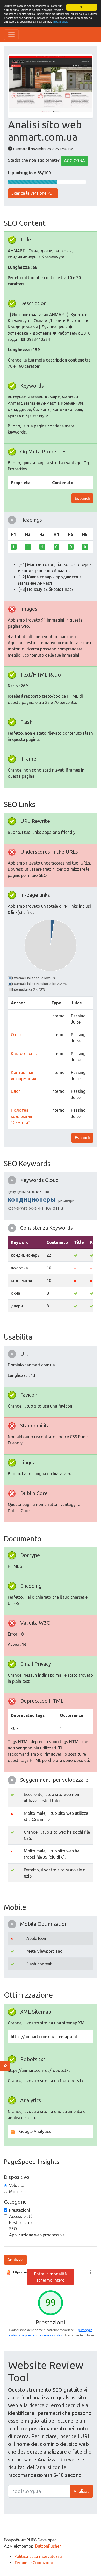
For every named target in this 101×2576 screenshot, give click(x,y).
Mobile (15, 2192)
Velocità (17, 2185)
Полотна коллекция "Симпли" (21, 1116)
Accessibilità (21, 2216)
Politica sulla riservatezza (38, 2556)
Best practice (21, 2222)
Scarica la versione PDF (33, 193)
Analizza (15, 2260)
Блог (16, 1091)
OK (82, 7)
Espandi (82, 498)
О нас (16, 1035)
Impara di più (60, 22)
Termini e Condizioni (34, 2563)
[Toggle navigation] (11, 35)
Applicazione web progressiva (37, 2235)
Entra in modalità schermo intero (51, 2277)
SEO (13, 2229)
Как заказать (24, 1054)
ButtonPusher (48, 2546)
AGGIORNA (74, 161)
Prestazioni (20, 2210)
